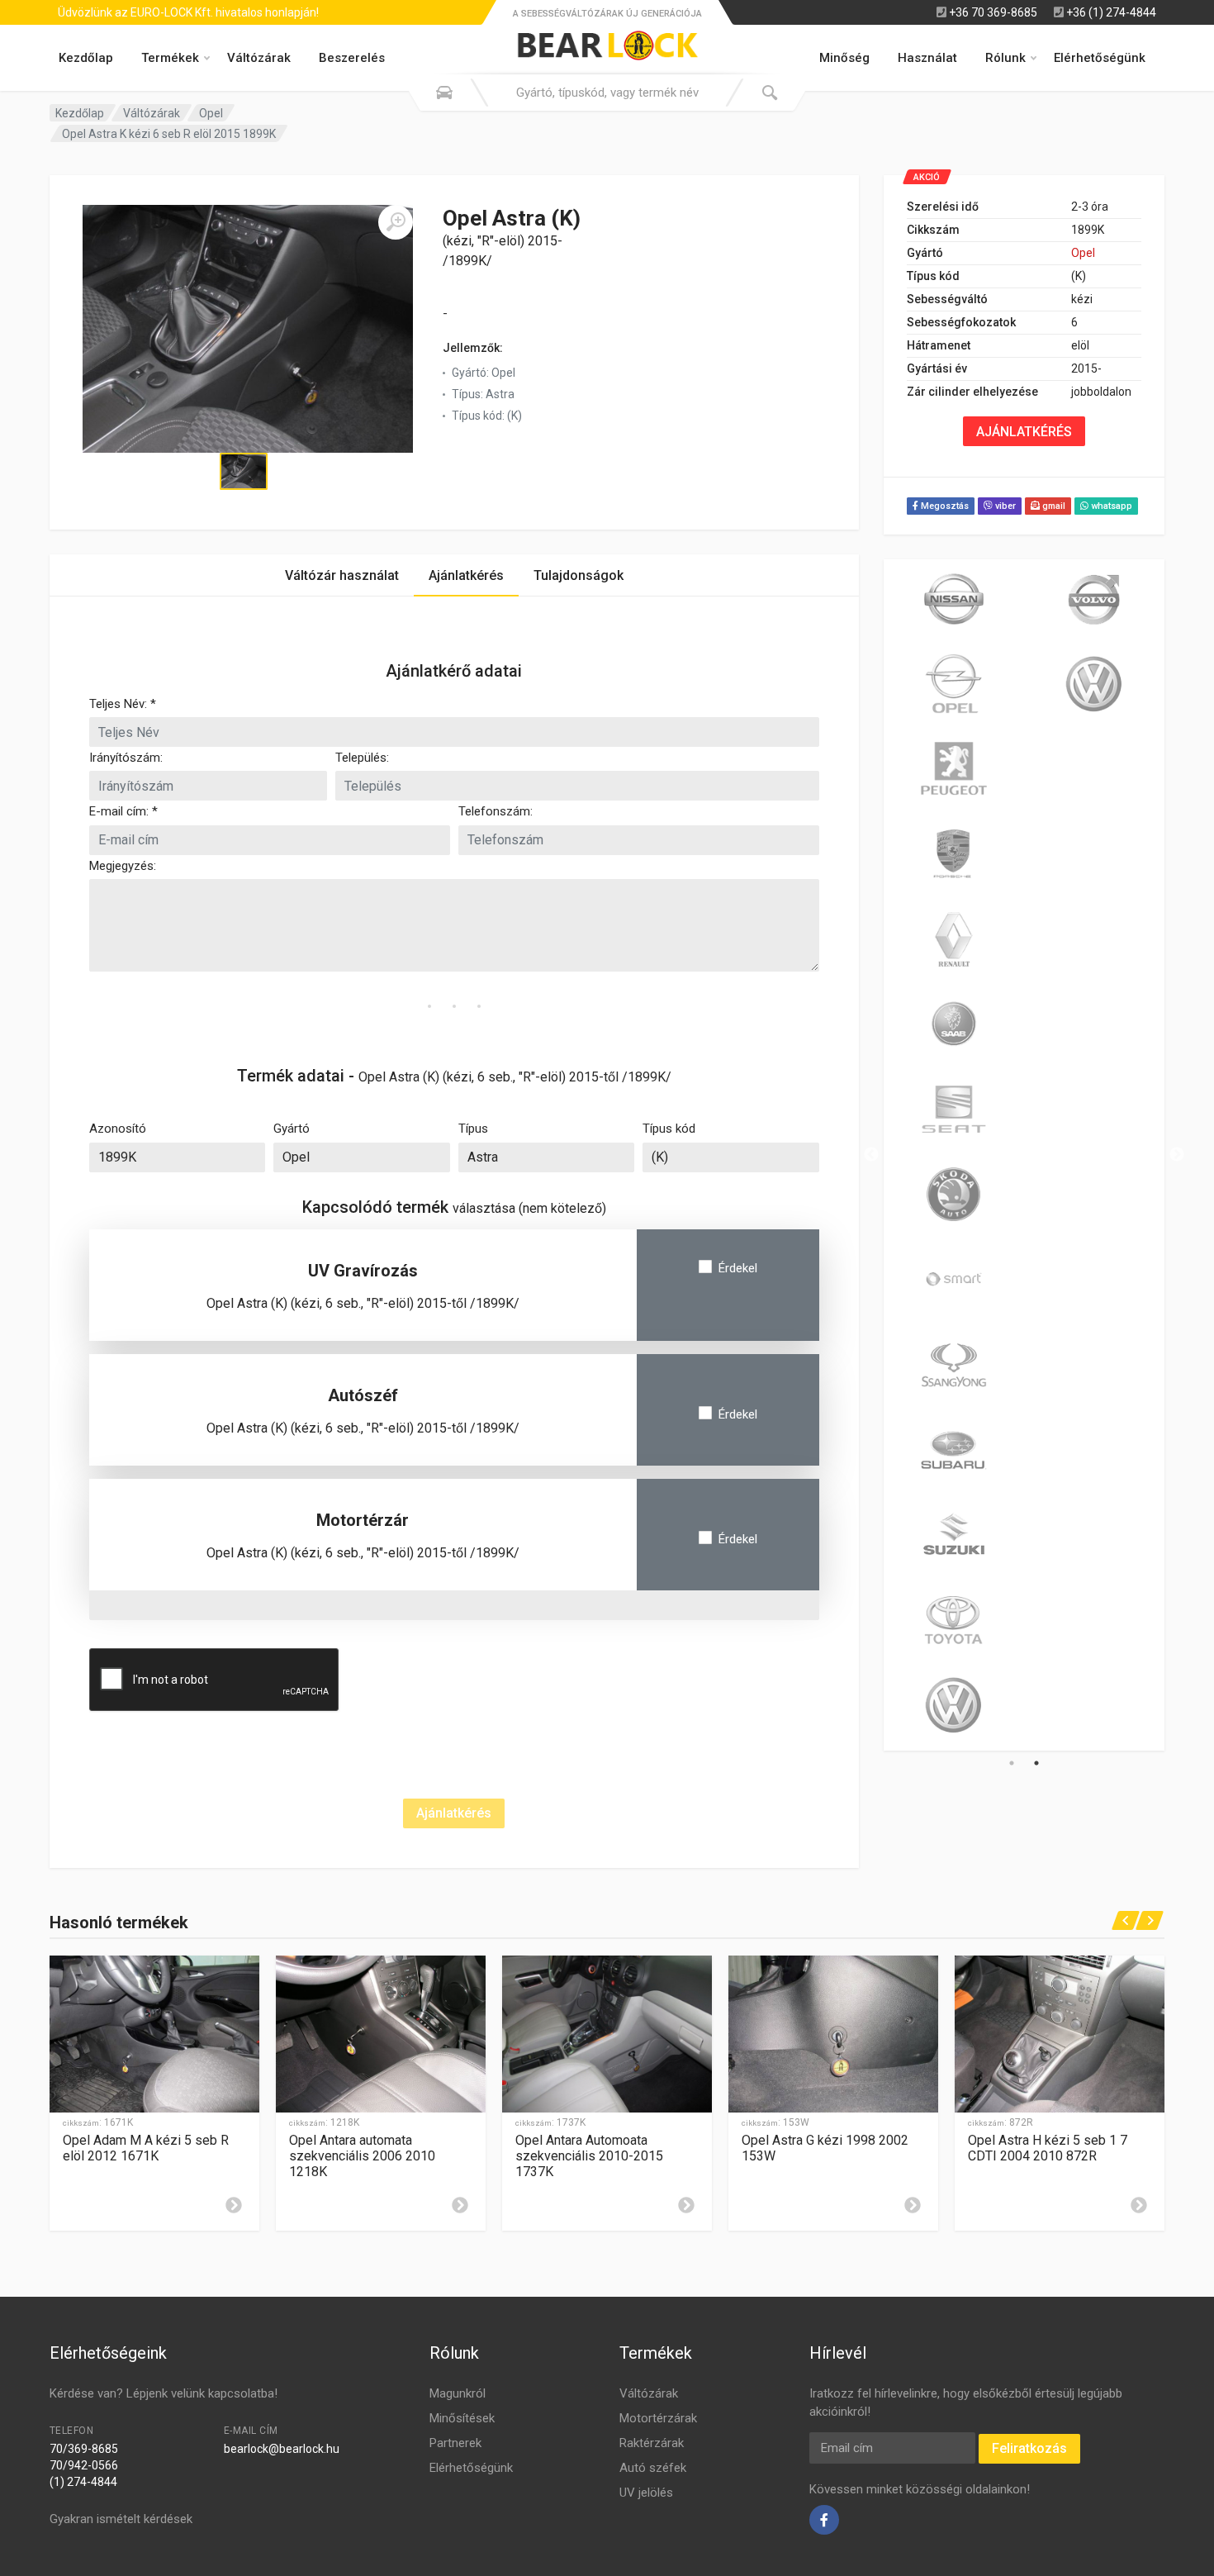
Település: (362, 758)
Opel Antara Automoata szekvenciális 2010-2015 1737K (589, 2156)
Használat (927, 58)
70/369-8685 (84, 2449)
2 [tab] (1036, 1763)
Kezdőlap (86, 58)
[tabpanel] (954, 1155)
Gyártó (292, 1129)
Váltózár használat (342, 575)
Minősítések (462, 2418)
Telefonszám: (496, 811)
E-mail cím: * (123, 811)
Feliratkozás (1029, 2448)
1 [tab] (1012, 1763)
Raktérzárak (652, 2443)
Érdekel (738, 1268)
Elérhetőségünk (1100, 58)
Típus (473, 1129)
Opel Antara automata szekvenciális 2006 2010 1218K (362, 2156)
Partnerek (455, 2443)
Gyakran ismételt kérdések (121, 2519)
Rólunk (1005, 58)
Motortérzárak (658, 2418)
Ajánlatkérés (466, 575)
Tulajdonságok (579, 575)
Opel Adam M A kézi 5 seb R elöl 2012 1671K (146, 2148)
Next (1177, 1155)
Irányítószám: (126, 758)
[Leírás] (234, 2205)
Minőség (844, 58)
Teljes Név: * (123, 704)
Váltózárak (259, 58)
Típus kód (669, 1129)
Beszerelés (352, 58)
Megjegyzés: (123, 866)
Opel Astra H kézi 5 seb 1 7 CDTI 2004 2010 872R (1048, 2148)
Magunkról (458, 2393)
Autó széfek (653, 2468)
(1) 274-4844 (83, 2482)
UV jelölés (646, 2493)
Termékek (170, 58)
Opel (211, 113)
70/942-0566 (84, 2465)
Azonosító (118, 1129)
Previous (871, 1155)
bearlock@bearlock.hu (282, 2449)
